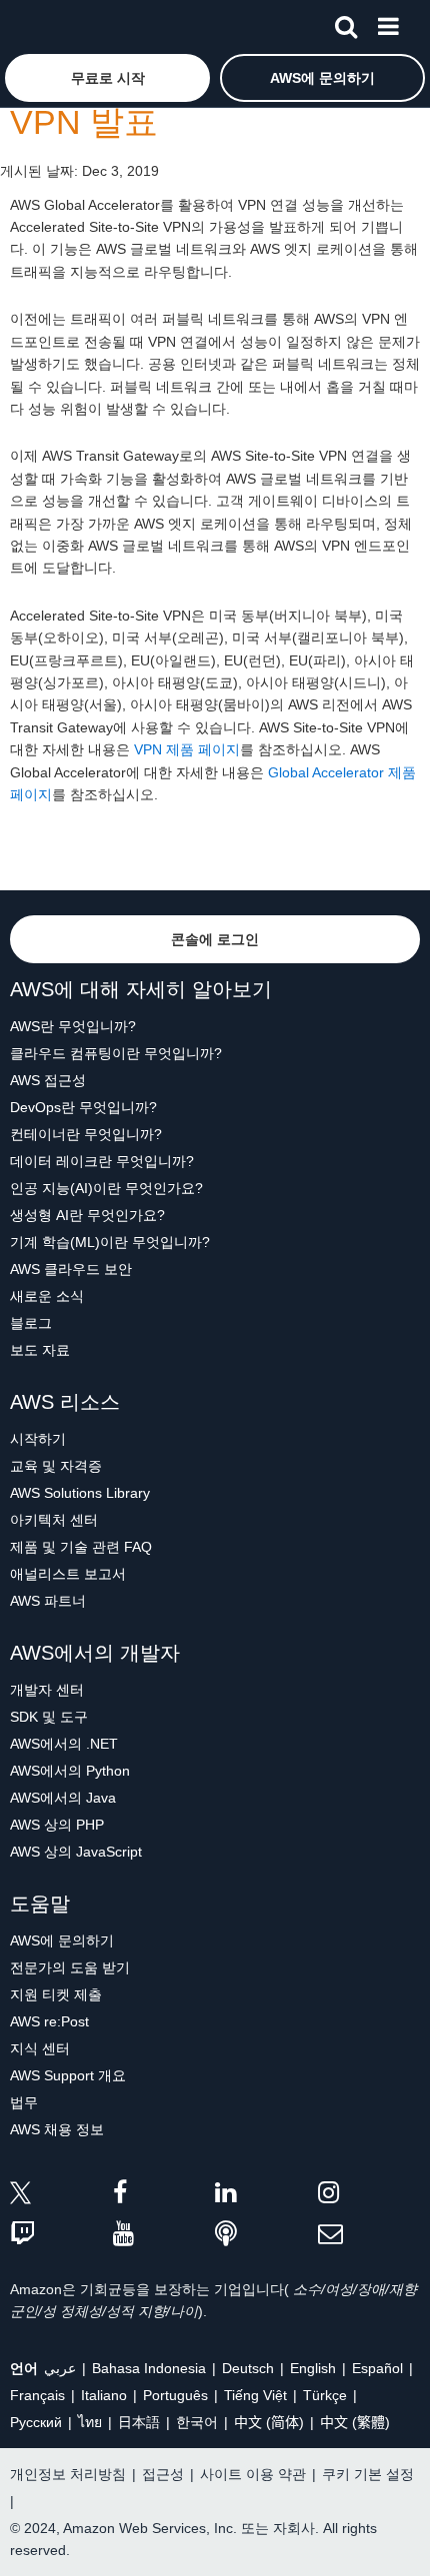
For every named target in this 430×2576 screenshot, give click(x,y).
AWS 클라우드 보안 (71, 1269)
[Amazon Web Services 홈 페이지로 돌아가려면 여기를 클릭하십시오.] (51, 25)
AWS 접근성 (48, 1080)
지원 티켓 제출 (56, 1994)
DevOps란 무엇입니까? (83, 1107)
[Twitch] (61, 2235)
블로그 (31, 1323)
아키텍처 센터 (54, 1520)
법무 (24, 2102)
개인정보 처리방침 (68, 2474)
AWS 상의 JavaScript (76, 1852)
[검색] (346, 23)
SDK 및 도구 (49, 1717)
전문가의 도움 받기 (70, 1967)
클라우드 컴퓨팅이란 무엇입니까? (116, 1053)
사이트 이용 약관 (253, 2474)
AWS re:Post (49, 2021)
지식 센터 (40, 2048)
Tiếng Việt (255, 2395)
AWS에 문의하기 (62, 1940)
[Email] (369, 2235)
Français (37, 2395)
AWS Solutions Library (80, 1493)
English (313, 2368)
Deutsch (248, 2368)
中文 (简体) (269, 2422)
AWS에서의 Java (63, 1798)
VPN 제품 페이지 (187, 749)
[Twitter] (61, 2196)
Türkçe (325, 2395)
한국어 (197, 2422)
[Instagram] (369, 2196)
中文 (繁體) (355, 2422)
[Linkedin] (266, 2196)
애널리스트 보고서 (68, 1574)
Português (175, 2395)
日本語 (139, 2422)
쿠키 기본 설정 (368, 2474)
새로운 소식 (47, 1296)
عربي (60, 2368)
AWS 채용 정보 (57, 2129)
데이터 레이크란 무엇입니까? (102, 1161)
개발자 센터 (47, 1690)
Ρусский (36, 2422)
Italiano (104, 2395)
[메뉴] (388, 23)
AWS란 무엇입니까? (73, 1026)
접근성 (163, 2474)
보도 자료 (40, 1350)
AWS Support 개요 (68, 2075)
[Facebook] (164, 2196)
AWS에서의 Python (70, 1771)
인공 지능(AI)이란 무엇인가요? (106, 1188)
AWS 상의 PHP (57, 1825)
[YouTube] (164, 2235)
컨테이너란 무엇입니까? (86, 1134)
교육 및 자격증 (56, 1466)
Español (377, 2368)
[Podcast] (266, 2235)
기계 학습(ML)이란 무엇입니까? (110, 1242)
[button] (107, 78)
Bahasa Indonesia (149, 2368)
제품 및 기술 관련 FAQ (81, 1547)
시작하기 (38, 1439)
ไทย (90, 2422)
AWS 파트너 (48, 1601)
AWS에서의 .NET (64, 1744)
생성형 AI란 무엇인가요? (87, 1215)
